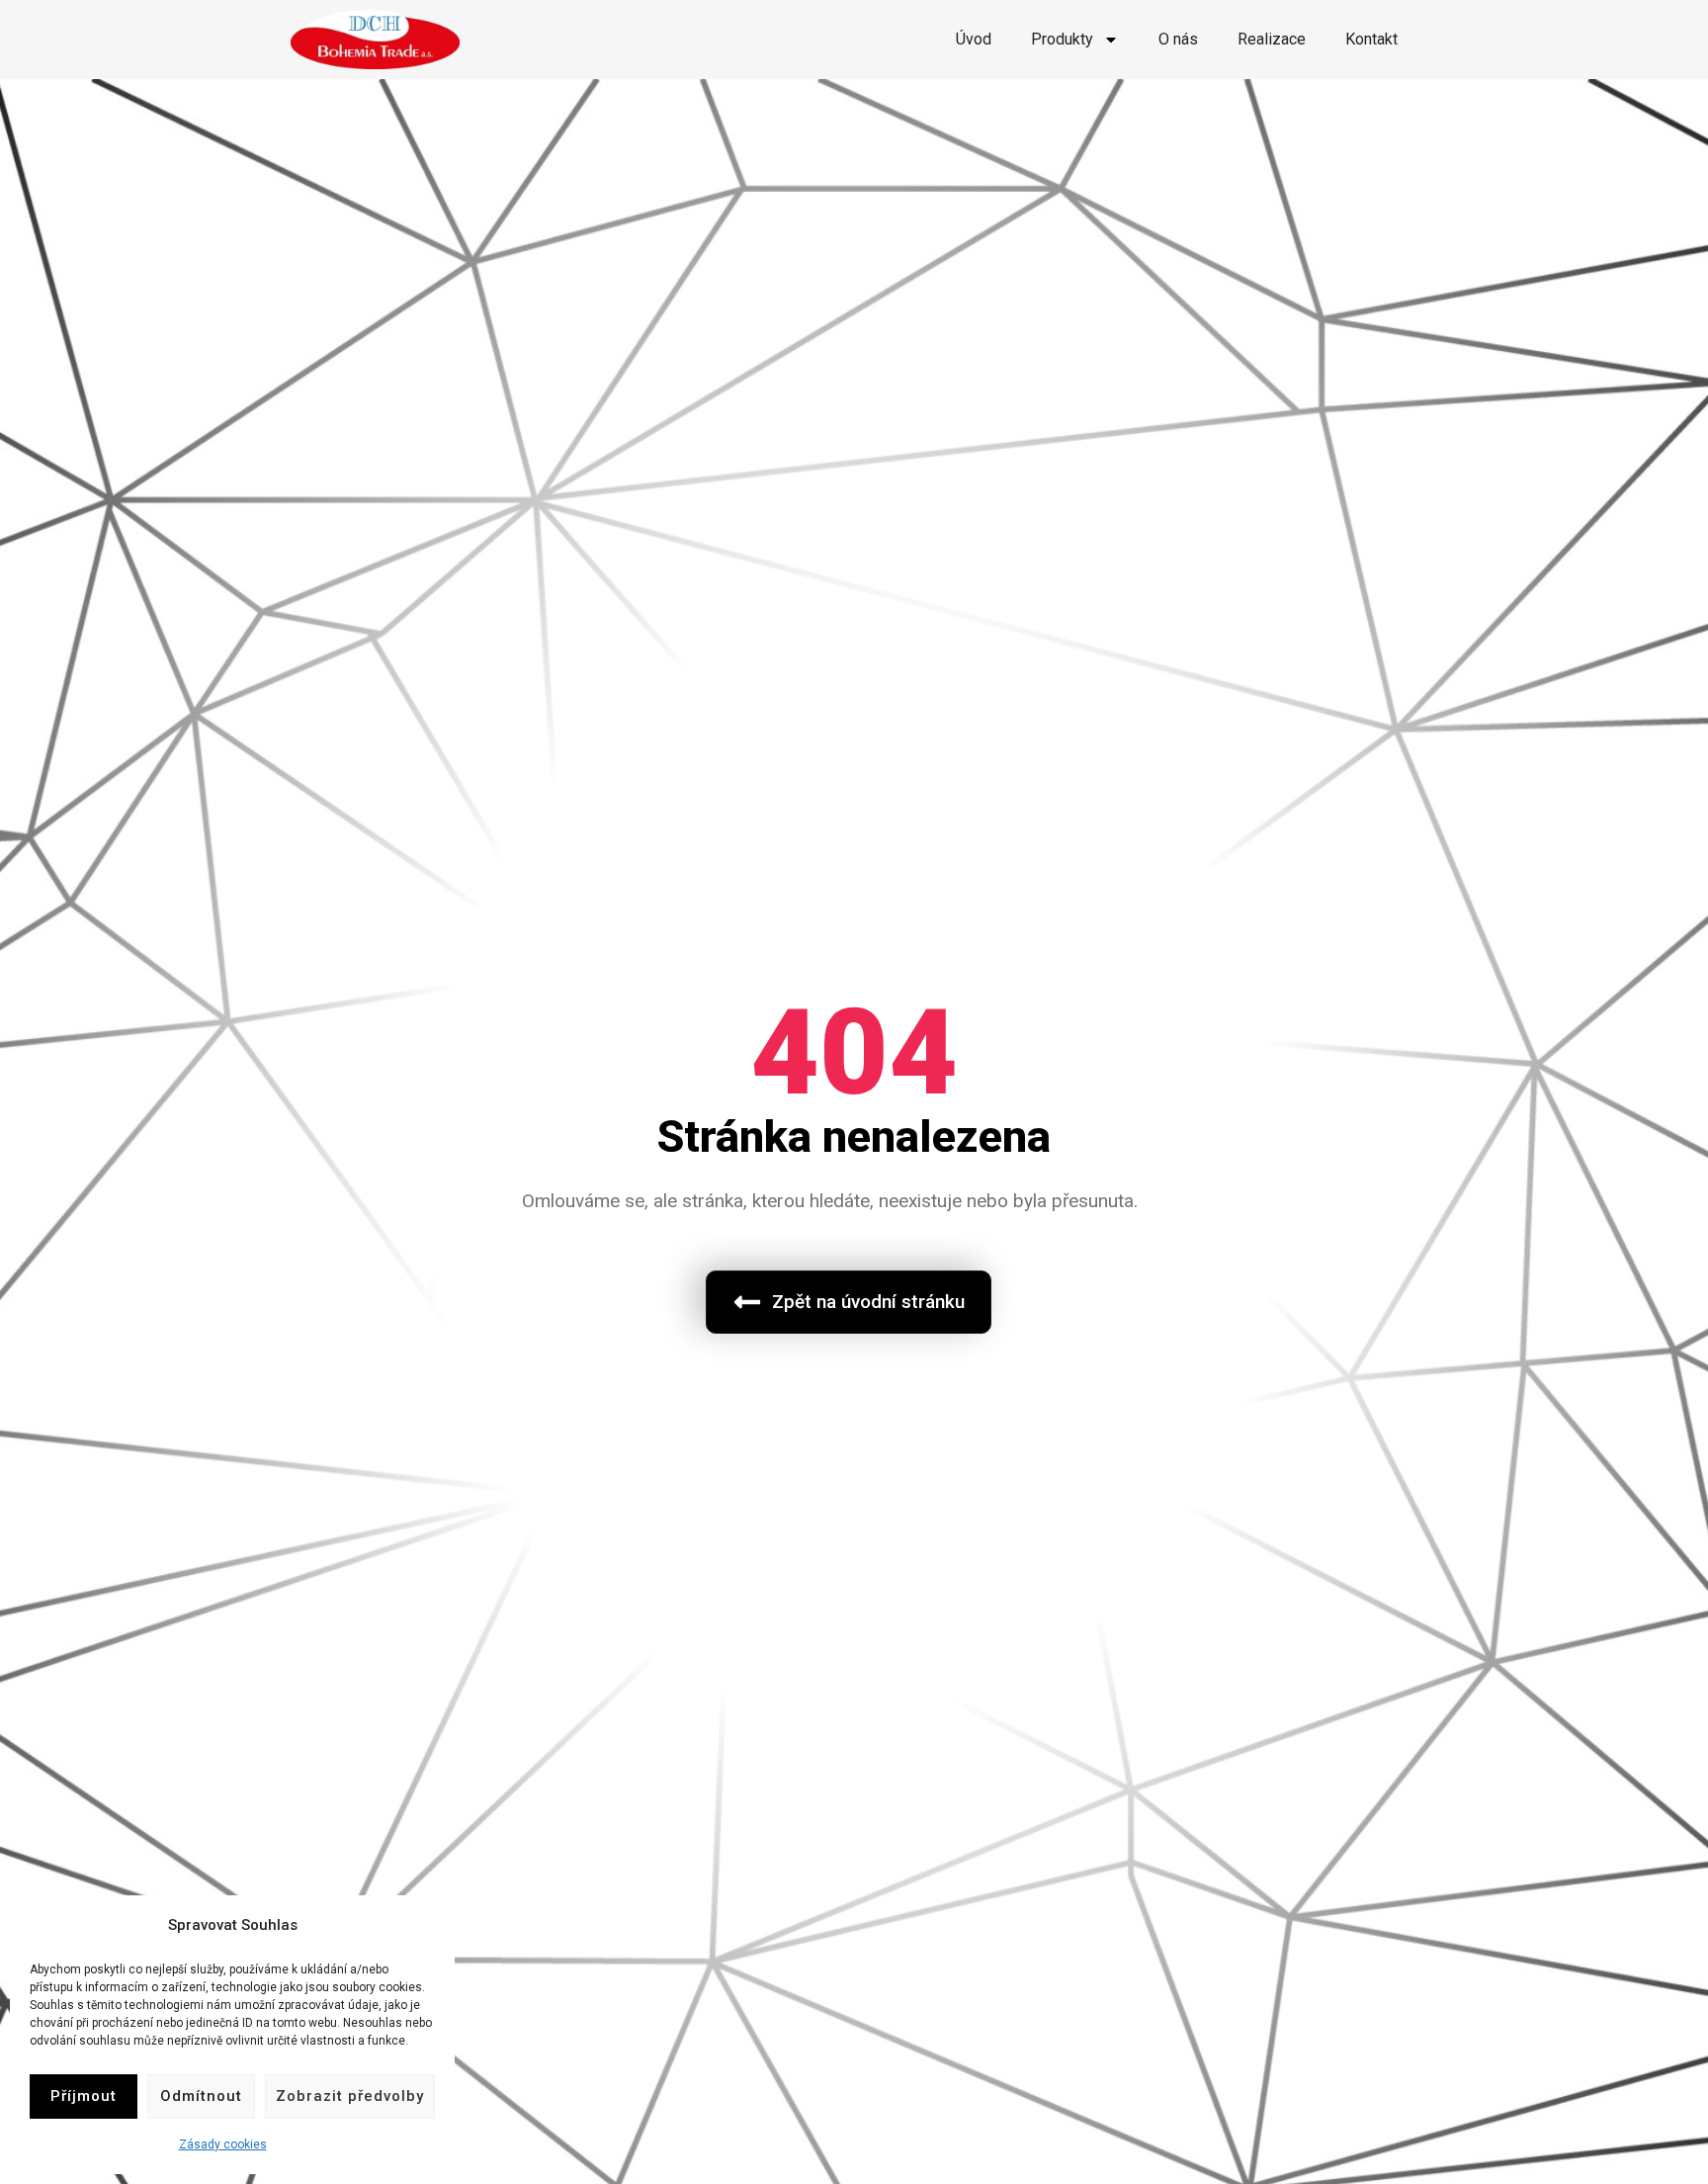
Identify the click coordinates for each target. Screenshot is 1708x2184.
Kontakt (1371, 39)
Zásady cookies (223, 2144)
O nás (1178, 39)
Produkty (1062, 39)
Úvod (974, 39)
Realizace (1272, 39)
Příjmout (84, 2096)
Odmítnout (201, 2096)
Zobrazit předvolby (350, 2096)
